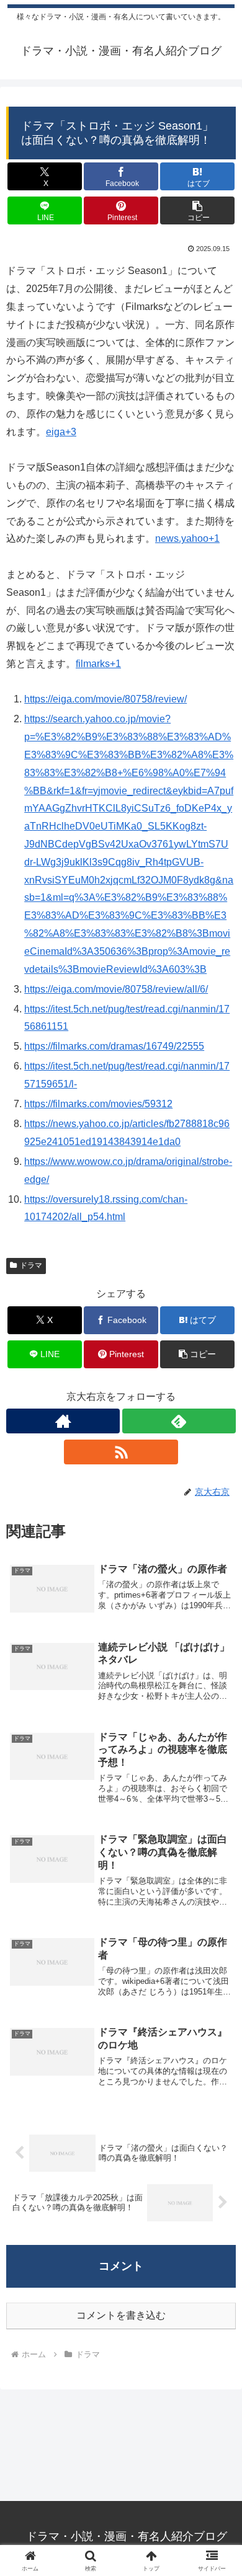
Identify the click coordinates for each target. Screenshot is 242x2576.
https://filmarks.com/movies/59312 (98, 1104)
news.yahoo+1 (187, 538)
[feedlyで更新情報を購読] (179, 1421)
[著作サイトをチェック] (63, 1421)
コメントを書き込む (121, 2315)
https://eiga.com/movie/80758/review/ (105, 699)
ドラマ (31, 1265)
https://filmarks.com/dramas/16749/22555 (114, 1046)
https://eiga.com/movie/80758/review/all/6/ (116, 989)
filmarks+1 (98, 664)
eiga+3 (61, 432)
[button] (197, 210)
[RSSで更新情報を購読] (121, 1452)
